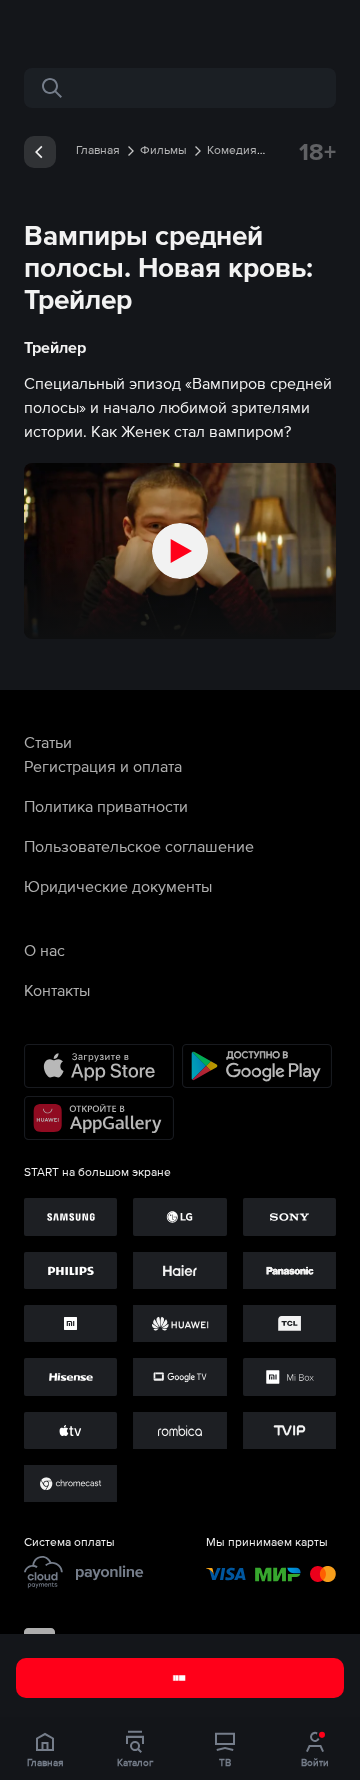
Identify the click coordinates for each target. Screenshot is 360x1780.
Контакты (57, 990)
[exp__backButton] (40, 152)
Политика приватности (106, 806)
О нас (44, 950)
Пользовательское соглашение (139, 846)
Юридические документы (118, 886)
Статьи (48, 742)
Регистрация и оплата (103, 766)
